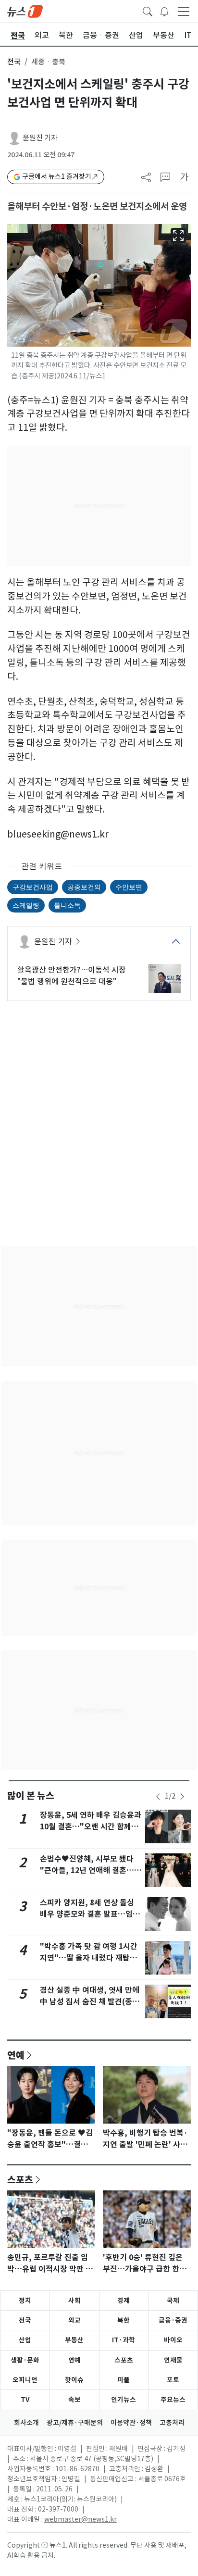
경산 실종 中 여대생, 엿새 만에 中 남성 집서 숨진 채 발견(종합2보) (90, 2002)
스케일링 (26, 905)
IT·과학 (124, 2340)
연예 (16, 2055)
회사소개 (26, 2423)
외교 (74, 2320)
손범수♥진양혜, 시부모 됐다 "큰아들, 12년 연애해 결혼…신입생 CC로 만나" (91, 1870)
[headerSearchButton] (148, 11)
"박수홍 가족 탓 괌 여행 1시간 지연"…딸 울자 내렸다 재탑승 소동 (89, 1958)
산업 (25, 2340)
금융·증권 (173, 2320)
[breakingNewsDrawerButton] (164, 11)
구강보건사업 (33, 887)
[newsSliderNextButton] (182, 1797)
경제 (124, 2301)
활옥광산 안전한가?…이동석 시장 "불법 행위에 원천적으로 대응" (72, 975)
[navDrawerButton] (184, 11)
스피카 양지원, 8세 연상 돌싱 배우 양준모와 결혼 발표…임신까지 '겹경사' (90, 1914)
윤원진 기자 (40, 138)
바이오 (173, 2340)
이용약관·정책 (131, 2423)
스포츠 (20, 2179)
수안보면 (129, 887)
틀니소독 (67, 905)
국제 (173, 2301)
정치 (25, 2301)
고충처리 (172, 2423)
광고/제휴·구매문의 (75, 2423)
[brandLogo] (25, 11)
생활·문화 (25, 2360)
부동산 (74, 2340)
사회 (74, 2301)
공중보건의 (84, 887)
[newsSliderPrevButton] (158, 1797)
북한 (124, 2320)
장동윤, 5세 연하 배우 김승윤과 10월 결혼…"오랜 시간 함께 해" (91, 1827)
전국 (14, 62)
